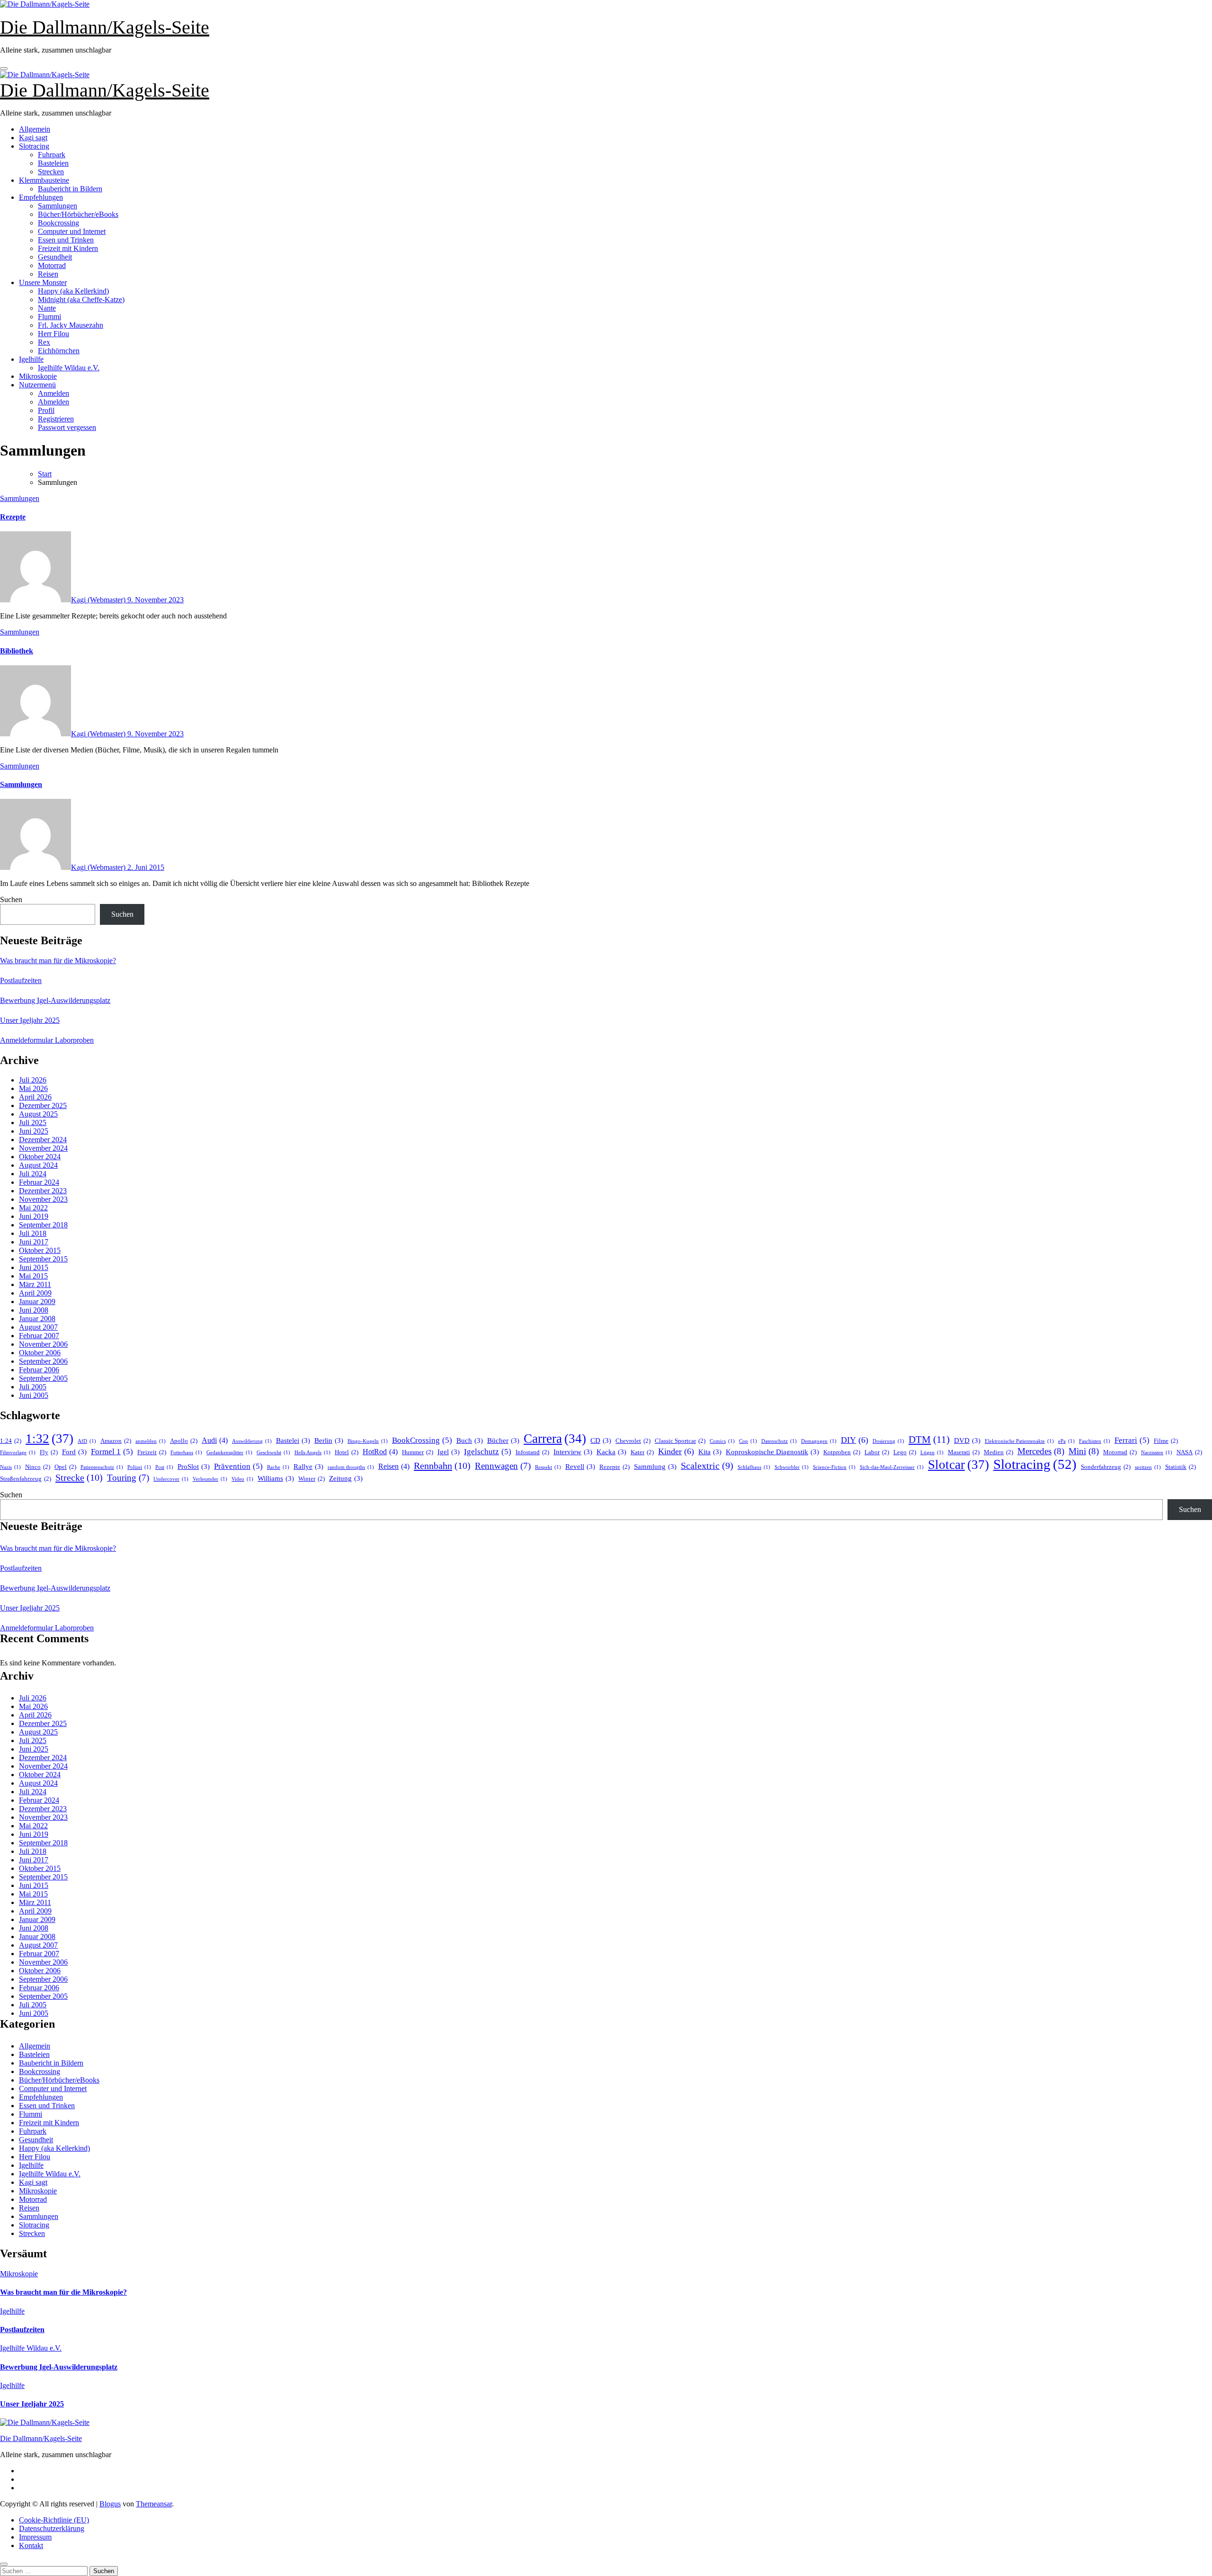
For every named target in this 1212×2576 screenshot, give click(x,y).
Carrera (555, 1439)
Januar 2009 (37, 1301)
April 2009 (35, 1293)
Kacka (611, 1452)
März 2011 (35, 1284)
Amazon (116, 1441)
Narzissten (1157, 1453)
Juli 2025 (33, 1123)
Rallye (308, 1467)
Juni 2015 (34, 1267)
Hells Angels (312, 1453)
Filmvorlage (18, 1453)
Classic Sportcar (680, 1441)
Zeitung (346, 1478)
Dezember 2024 (43, 1140)
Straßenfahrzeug (26, 1479)
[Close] (4, 2564)
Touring (128, 1478)
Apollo (184, 1441)
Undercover (171, 1479)
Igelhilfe (31, 359)
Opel (65, 1467)
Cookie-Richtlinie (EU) (54, 2520)
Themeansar (154, 2504)
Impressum (35, 2537)
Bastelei (293, 1440)
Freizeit (152, 1452)
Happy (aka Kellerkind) (73, 291)
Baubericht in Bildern (70, 189)
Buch (470, 1440)
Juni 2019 (34, 1216)
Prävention (238, 1466)
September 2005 (43, 1378)
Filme (1166, 1441)
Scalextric (707, 1466)
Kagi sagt (33, 138)
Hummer (418, 1452)
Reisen (48, 274)
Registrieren (56, 419)
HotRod (380, 1452)
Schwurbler (792, 1467)
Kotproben (842, 1452)
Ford (74, 1452)
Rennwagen (503, 1466)
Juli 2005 (33, 1387)
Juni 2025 (34, 1131)
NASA (1189, 1452)
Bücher (503, 1440)
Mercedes (1041, 1451)
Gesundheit (55, 257)
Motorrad (52, 265)
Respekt (548, 1467)
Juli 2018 (33, 1233)
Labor (877, 1452)
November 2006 (43, 1344)
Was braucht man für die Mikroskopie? (58, 961)
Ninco (38, 1467)
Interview (573, 1452)
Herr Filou (53, 334)
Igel (449, 1452)
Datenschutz (779, 1441)
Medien (998, 1452)
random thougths (351, 1467)
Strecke (79, 1477)
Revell (580, 1467)
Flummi (49, 317)
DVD (967, 1440)
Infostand (532, 1452)
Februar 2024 (39, 1182)
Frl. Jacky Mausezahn (71, 325)
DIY (855, 1440)
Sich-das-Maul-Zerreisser (892, 1467)
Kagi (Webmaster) (99, 600)
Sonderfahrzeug (1106, 1467)
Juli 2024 (33, 1174)
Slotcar (958, 1465)
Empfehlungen (41, 197)
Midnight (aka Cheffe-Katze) (81, 300)
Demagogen (819, 1441)
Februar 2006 (39, 1370)
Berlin (329, 1440)
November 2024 (43, 1148)
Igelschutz (488, 1452)
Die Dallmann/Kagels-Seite (105, 27)
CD (601, 1440)
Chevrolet (633, 1441)
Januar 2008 (37, 1319)
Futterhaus (186, 1453)
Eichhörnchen (59, 351)
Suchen (11, 899)
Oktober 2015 (40, 1250)
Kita (710, 1452)
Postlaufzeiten (21, 980)
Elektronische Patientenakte (1019, 1441)
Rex (44, 342)
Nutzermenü (37, 385)
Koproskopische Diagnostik (772, 1452)
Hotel (347, 1452)
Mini (1084, 1451)
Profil (46, 410)
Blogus (110, 2504)
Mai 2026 (33, 1088)
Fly (49, 1452)
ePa (1066, 1441)
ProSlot (194, 1467)
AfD (87, 1441)
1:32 (49, 1439)
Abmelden (53, 402)
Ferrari (1132, 1440)
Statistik (1181, 1467)
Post (164, 1467)
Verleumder (210, 1479)
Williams (276, 1478)
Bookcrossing (58, 223)
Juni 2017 (34, 1242)
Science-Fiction (834, 1467)
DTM (929, 1440)
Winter (312, 1479)
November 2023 (43, 1199)
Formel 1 (112, 1452)
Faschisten (1095, 1441)
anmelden (151, 1441)
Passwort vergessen (67, 427)
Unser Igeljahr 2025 (30, 1020)
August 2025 (38, 1114)
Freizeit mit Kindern (68, 248)
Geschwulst (273, 1453)
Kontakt (31, 2545)
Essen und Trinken (66, 240)
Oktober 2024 (40, 1157)
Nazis (10, 1467)
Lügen (932, 1453)
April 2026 (35, 1097)
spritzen (1148, 1467)
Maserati (964, 1452)
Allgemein (35, 129)
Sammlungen (58, 206)
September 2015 (43, 1259)
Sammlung (655, 1467)
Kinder (676, 1451)
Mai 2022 (33, 1208)
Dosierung (888, 1441)
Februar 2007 (39, 1336)
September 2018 (43, 1225)
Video (242, 1479)
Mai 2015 (33, 1276)
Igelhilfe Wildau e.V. (69, 368)
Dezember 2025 (43, 1105)
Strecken (51, 172)
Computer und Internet (72, 231)
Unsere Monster (43, 282)
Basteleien (53, 163)
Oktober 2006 (40, 1353)
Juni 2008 (34, 1310)
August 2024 (38, 1165)
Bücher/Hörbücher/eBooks (78, 214)
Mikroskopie (38, 376)
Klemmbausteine (44, 180)
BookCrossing (422, 1440)
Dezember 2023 (43, 1191)
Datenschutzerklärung (52, 2528)
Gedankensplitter (229, 1453)
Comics (722, 1441)
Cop (748, 1441)
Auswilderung (252, 1441)
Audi (215, 1440)
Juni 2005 (34, 1395)
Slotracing (34, 146)
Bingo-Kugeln (368, 1441)
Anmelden (53, 393)
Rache (278, 1467)
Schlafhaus (754, 1467)
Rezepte (13, 517)
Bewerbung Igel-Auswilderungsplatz (55, 1000)
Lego (905, 1452)
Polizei (139, 1467)
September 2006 (43, 1361)
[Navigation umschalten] (4, 69)
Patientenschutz (102, 1467)
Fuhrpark (52, 155)
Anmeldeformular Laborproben (47, 1040)
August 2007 (38, 1327)
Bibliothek (17, 651)
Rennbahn (442, 1466)
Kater (642, 1452)
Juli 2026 (33, 1080)
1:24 (11, 1441)
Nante (47, 308)
